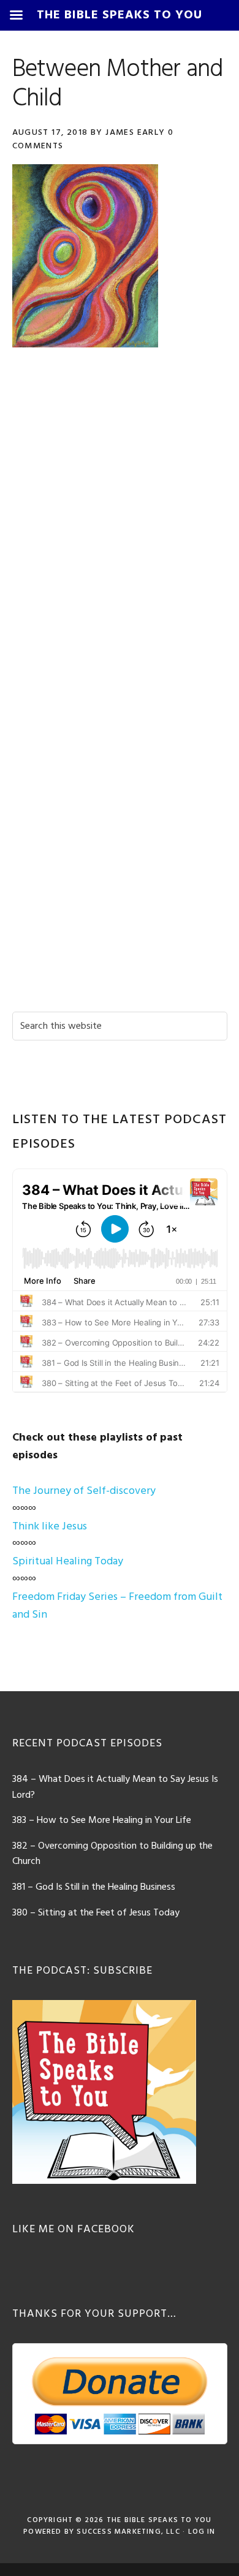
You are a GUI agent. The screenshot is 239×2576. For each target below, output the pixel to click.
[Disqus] (120, 532)
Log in (202, 2532)
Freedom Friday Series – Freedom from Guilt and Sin (117, 1606)
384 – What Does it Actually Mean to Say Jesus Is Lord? (115, 1787)
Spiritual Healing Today (68, 1562)
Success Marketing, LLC (128, 2532)
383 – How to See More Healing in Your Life (102, 1820)
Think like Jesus (50, 1527)
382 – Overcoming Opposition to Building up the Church (112, 1854)
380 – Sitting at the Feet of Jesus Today (96, 1913)
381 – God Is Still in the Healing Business (94, 1887)
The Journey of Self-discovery (84, 1491)
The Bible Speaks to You (159, 2520)
